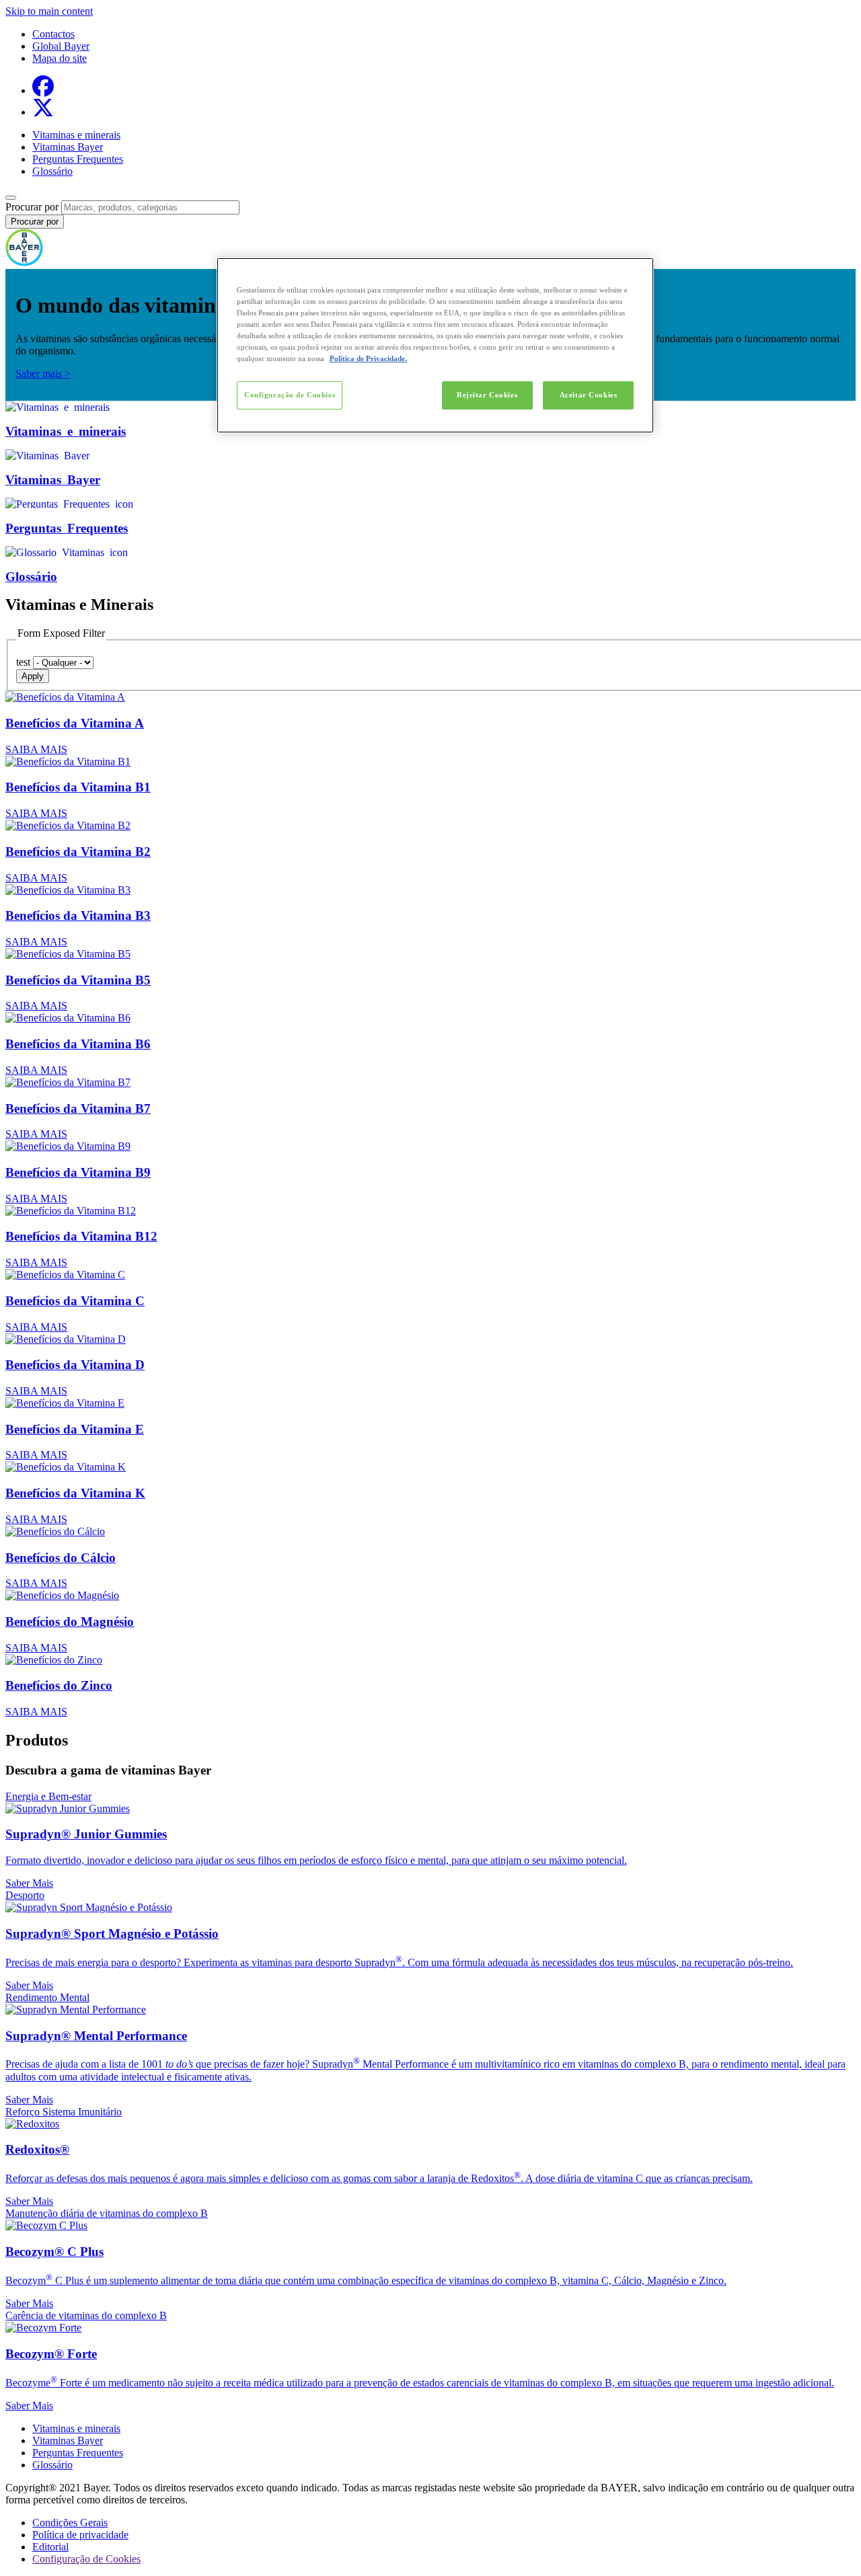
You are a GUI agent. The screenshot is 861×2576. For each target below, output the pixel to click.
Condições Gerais (70, 2523)
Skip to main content (49, 11)
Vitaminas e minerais (76, 135)
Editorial (50, 2547)
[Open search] (11, 198)
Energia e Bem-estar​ (48, 1796)
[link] (430, 723)
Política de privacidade (80, 2535)
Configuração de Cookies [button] (86, 2559)
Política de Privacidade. (368, 358)
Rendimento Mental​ (47, 1997)
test (23, 662)
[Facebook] (43, 90)
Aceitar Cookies (589, 395)
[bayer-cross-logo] (24, 263)
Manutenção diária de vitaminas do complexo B (107, 2213)
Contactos (53, 34)
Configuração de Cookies (290, 395)
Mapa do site (60, 58)
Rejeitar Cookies (487, 395)
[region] (435, 345)
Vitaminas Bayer (68, 147)
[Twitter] (43, 112)
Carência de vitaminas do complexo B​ (86, 2315)
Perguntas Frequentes (78, 159)
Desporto (25, 1895)
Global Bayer (61, 46)
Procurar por (32, 207)
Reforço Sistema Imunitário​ (64, 2112)
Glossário (52, 171)
